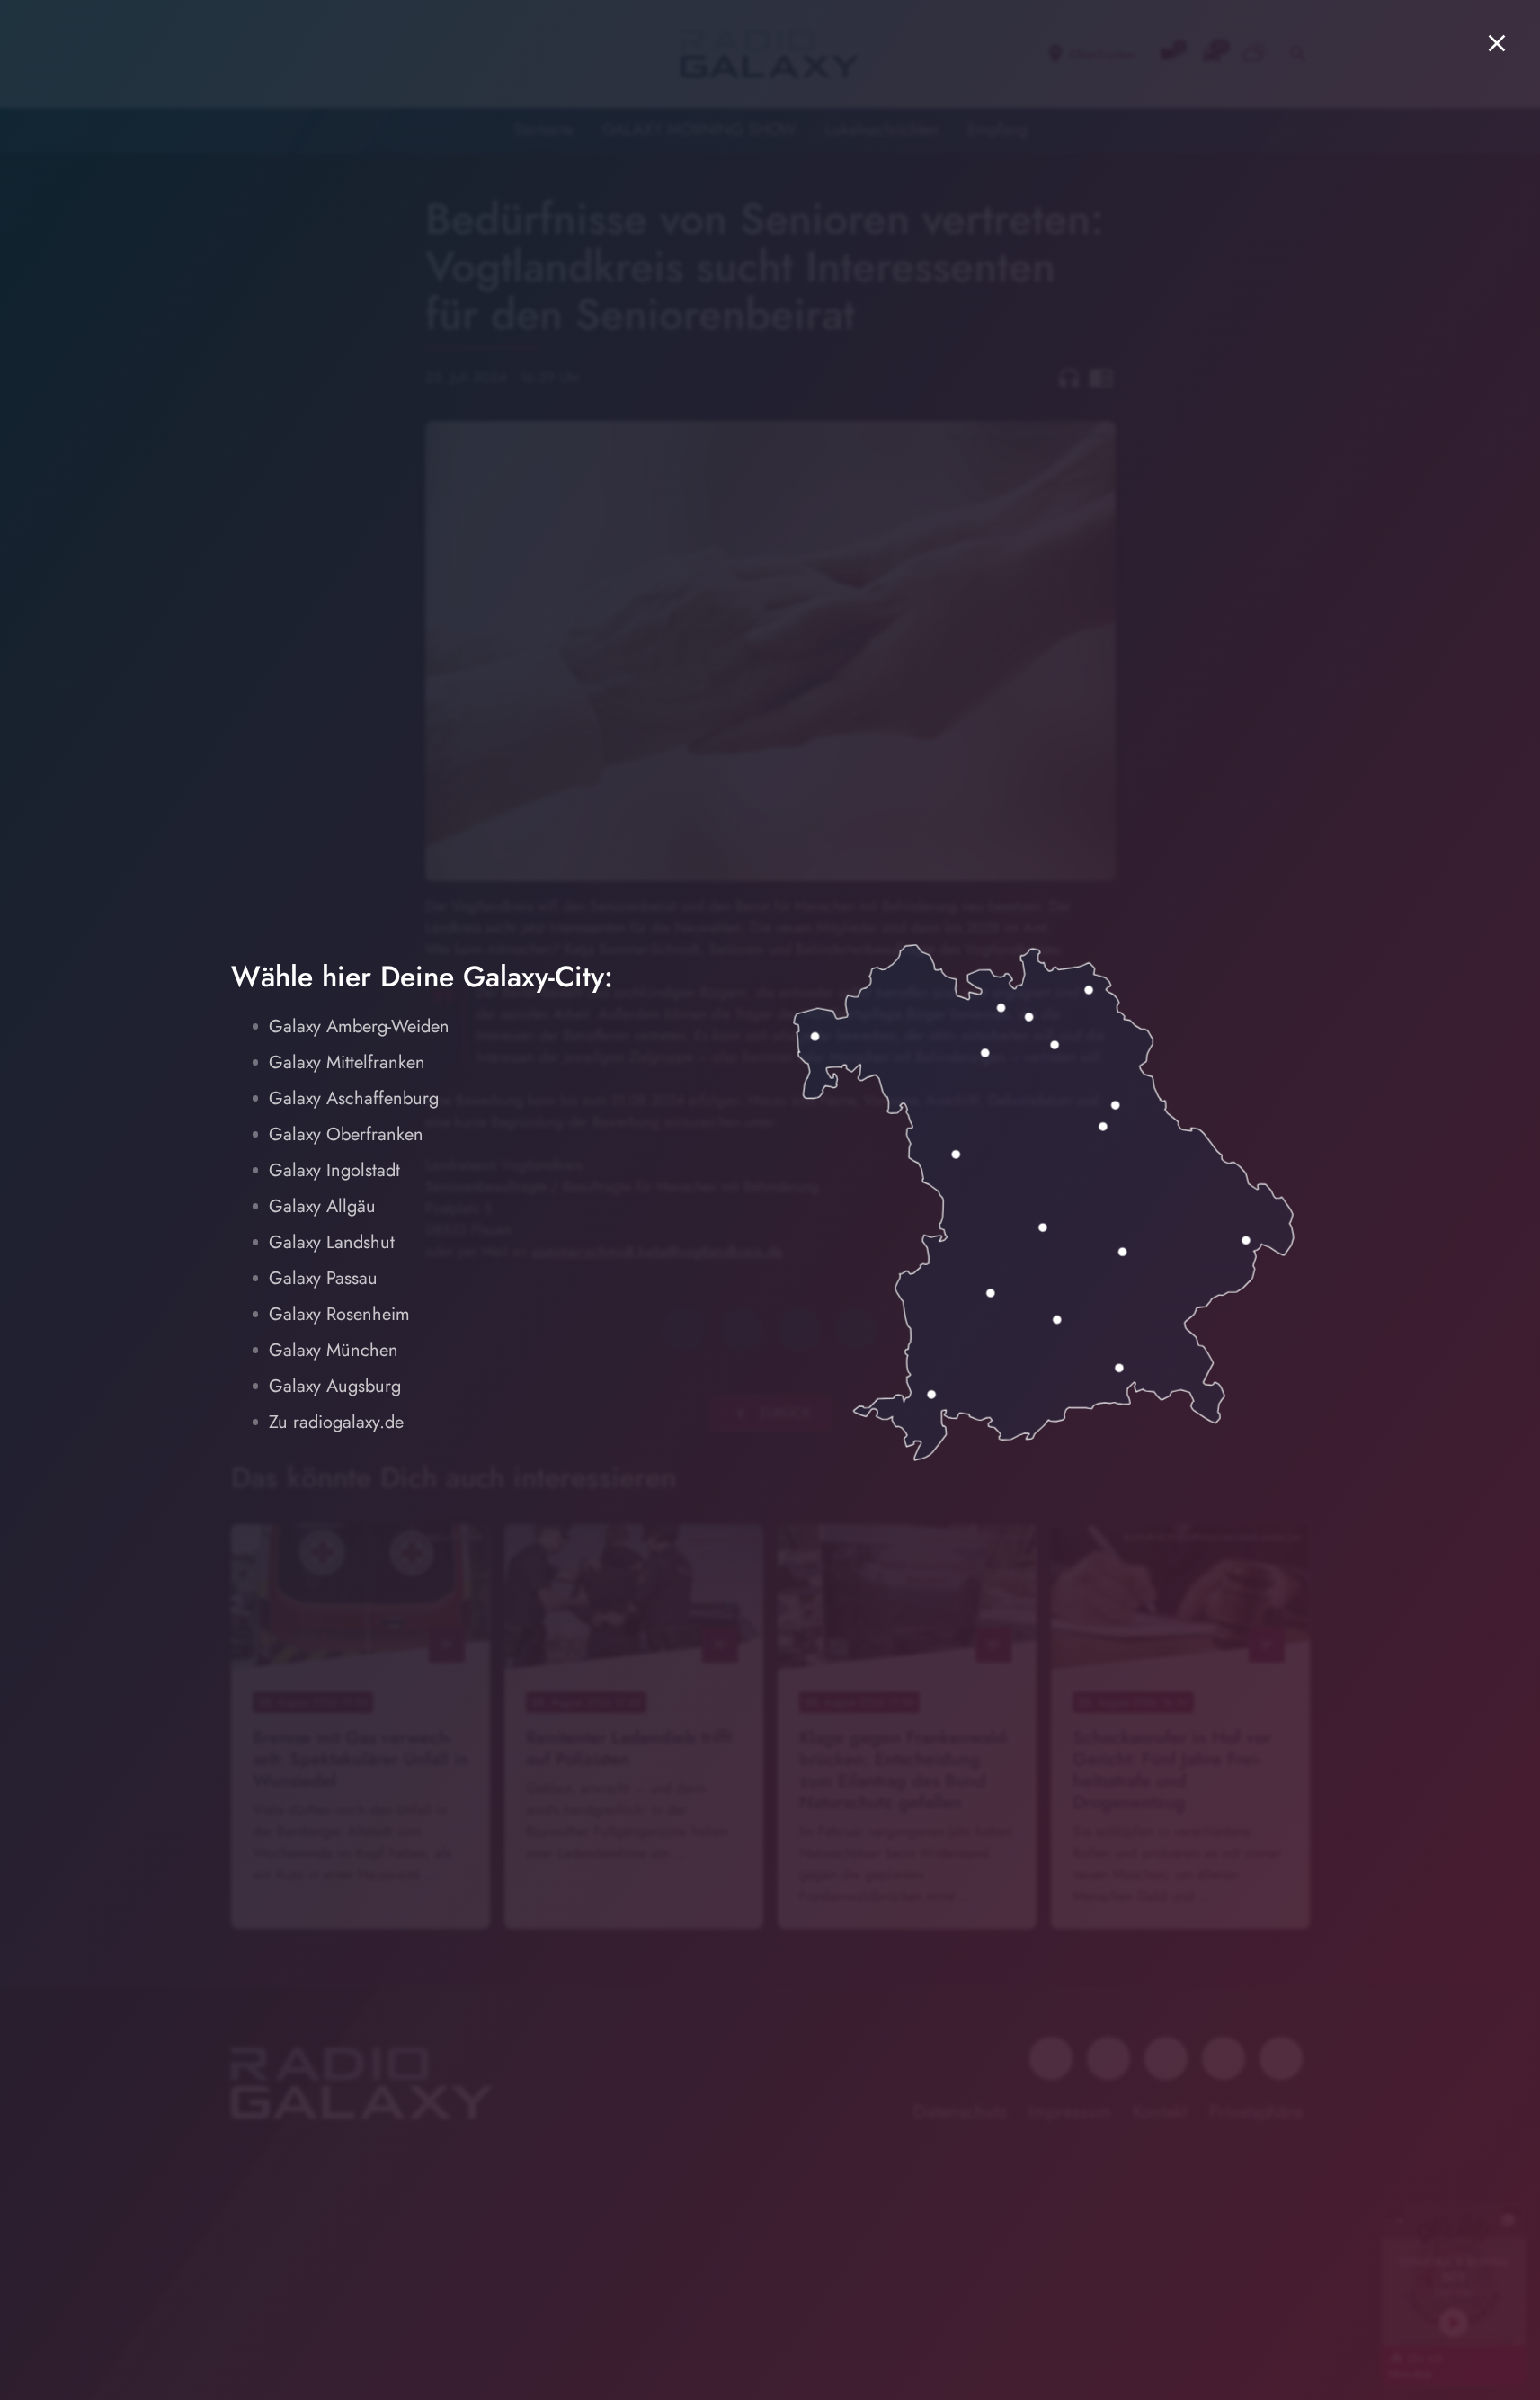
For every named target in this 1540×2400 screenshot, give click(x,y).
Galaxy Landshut (332, 1242)
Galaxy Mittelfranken (347, 1062)
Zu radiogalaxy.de (336, 1422)
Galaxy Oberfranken (346, 1134)
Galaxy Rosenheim (339, 1314)
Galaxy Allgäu (322, 1206)
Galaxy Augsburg (335, 1386)
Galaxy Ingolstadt (334, 1170)
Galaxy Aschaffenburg (354, 1098)
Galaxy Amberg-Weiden (359, 1026)
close (1497, 43)
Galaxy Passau (323, 1278)
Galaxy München (334, 1350)
